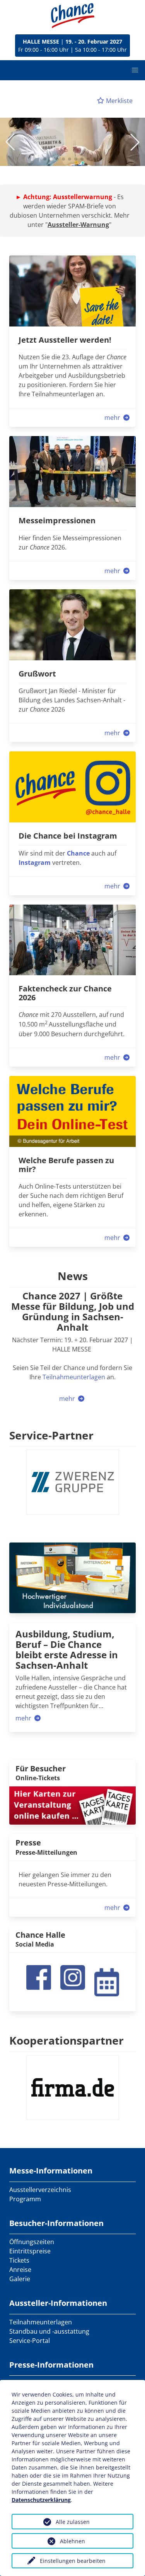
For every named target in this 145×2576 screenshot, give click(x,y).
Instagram (35, 863)
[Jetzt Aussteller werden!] (72, 290)
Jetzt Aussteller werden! (65, 340)
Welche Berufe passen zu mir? (66, 1165)
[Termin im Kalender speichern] (107, 1981)
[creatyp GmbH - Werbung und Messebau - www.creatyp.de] (72, 1577)
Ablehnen (72, 2541)
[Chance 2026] (72, 471)
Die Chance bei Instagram (68, 836)
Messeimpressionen (57, 520)
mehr (113, 418)
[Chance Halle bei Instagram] (73, 1977)
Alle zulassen (73, 2522)
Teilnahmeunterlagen (74, 1377)
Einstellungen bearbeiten (73, 2561)
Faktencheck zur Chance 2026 (65, 993)
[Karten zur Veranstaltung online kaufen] (72, 1805)
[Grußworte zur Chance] (72, 624)
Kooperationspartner (67, 2040)
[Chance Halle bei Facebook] (39, 1977)
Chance (78, 853)
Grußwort (37, 674)
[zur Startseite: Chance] (73, 16)
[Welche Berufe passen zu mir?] (72, 1111)
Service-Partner (51, 1435)
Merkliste (119, 101)
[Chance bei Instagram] (72, 786)
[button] (135, 70)
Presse (28, 1843)
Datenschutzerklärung (41, 2500)
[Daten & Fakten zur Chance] (72, 939)
